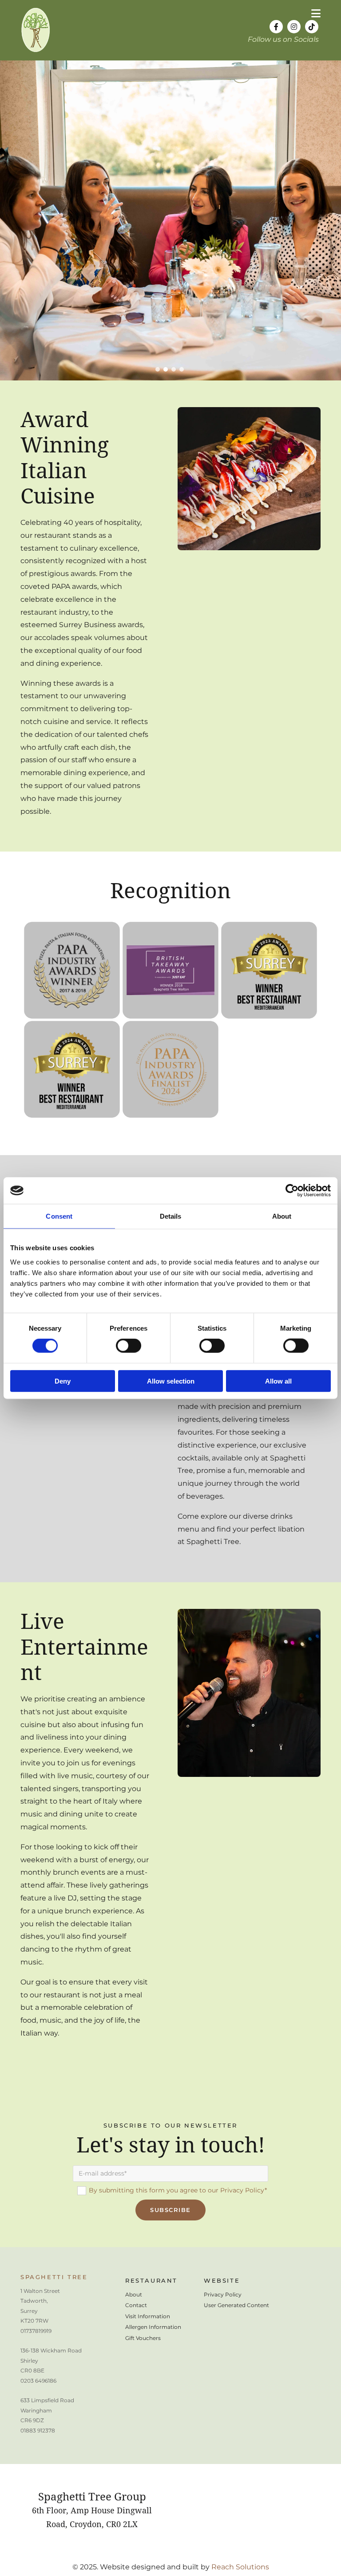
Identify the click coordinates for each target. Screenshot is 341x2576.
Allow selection (171, 1381)
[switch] (129, 1346)
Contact (136, 2305)
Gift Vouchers (143, 2338)
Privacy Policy (223, 2294)
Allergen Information (153, 2327)
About (134, 2294)
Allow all (278, 1381)
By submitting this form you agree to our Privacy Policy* (178, 2190)
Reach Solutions (240, 2567)
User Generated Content (236, 2305)
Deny (63, 1381)
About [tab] (282, 1216)
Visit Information (148, 2316)
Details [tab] (171, 1216)
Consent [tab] (59, 1216)
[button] (236, 14)
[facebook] (276, 27)
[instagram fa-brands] (294, 27)
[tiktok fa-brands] (312, 27)
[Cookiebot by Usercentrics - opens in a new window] (292, 1191)
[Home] (82, 30)
